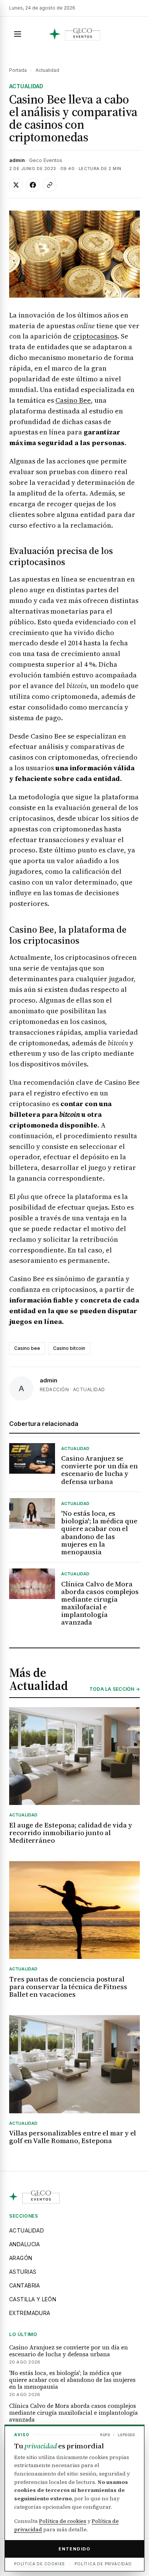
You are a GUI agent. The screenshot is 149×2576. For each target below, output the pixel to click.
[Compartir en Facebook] (33, 185)
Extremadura (30, 2313)
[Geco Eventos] (75, 34)
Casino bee (27, 1348)
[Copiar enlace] (50, 185)
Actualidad (47, 70)
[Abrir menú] (18, 34)
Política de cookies (63, 2521)
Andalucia (25, 2244)
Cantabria (25, 2285)
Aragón (21, 2258)
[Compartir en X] (16, 185)
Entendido (74, 2549)
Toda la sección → (115, 1689)
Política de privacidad (103, 2564)
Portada (18, 70)
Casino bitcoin (69, 1348)
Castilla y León (33, 2299)
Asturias (23, 2272)
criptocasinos (95, 336)
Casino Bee (73, 400)
